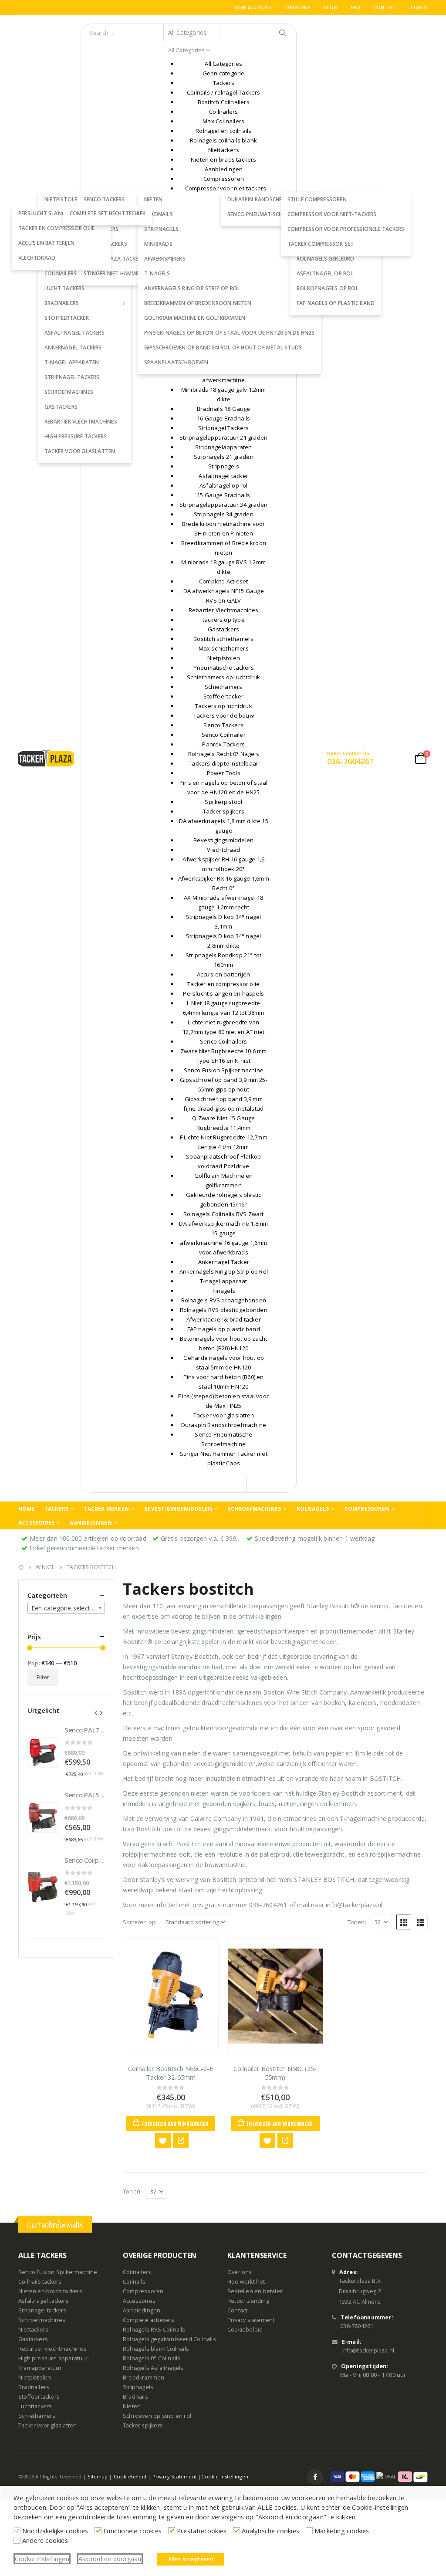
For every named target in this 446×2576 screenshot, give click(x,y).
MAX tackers (101, 229)
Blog (330, 7)
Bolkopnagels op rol (328, 288)
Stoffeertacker (67, 318)
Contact (385, 7)
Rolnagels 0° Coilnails (152, 2358)
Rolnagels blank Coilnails (156, 2349)
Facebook (315, 2477)
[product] (171, 1996)
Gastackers (61, 407)
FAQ (356, 7)
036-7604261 (357, 2326)
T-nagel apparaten (72, 362)
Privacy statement (251, 2320)
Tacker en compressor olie (56, 228)
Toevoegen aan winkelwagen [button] (175, 2124)
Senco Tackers (104, 199)
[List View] (420, 1922)
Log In (419, 7)
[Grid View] (404, 1922)
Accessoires (36, 1523)
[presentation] (96, 1712)
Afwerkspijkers (165, 259)
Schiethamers (37, 2416)
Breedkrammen (144, 2378)
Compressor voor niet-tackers (332, 214)
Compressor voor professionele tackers (346, 229)
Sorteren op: (140, 1922)
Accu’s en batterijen (46, 243)
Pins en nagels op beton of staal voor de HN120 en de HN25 (229, 333)
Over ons (298, 7)
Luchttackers (35, 2406)
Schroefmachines (69, 392)
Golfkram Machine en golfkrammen (195, 318)
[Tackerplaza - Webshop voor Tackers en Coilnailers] (46, 758)
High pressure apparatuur (53, 2358)
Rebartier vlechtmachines (81, 422)
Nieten (132, 2406)
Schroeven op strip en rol (157, 2416)
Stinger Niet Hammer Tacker (123, 273)
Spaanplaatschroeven (176, 362)
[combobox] (66, 1608)
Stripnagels (161, 229)
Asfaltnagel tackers (74, 333)
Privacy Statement (175, 2476)
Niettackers (33, 2330)
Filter (43, 1677)
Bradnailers (62, 303)
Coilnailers (137, 2272)
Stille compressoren (317, 199)
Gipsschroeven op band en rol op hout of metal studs (223, 347)
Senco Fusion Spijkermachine (58, 2272)
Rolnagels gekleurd (326, 259)
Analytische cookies (270, 2531)
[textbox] (66, 1608)
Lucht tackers (65, 288)
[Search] (283, 33)
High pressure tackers (76, 436)
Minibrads (158, 244)
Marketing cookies (342, 2531)
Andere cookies (45, 2540)
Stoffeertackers (39, 2397)
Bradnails (135, 2397)
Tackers (56, 1509)
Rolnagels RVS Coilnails (154, 2330)
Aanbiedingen (91, 1523)
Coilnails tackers (40, 2282)
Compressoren (367, 1509)
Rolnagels (313, 1509)
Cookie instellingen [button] (42, 2559)
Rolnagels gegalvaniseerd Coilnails (169, 2339)
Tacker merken (106, 1509)
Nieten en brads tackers (51, 2291)
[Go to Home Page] (21, 1567)
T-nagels (157, 273)
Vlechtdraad (37, 258)
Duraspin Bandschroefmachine (271, 199)
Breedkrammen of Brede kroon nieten (198, 303)
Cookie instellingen (225, 2476)
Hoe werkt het (246, 2282)
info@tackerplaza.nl (368, 2351)
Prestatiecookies (202, 2531)
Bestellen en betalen (255, 2291)
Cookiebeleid (245, 2330)
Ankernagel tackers (73, 347)
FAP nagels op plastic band (336, 303)
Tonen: (357, 1922)
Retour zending (248, 2301)
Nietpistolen (35, 2378)
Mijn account (254, 7)
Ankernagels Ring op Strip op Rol (192, 288)
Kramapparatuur (40, 2368)
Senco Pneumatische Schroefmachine (280, 214)
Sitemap (98, 2476)
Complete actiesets (149, 2320)
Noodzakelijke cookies (55, 2531)
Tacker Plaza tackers (114, 259)
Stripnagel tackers (72, 377)
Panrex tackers (105, 244)
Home (27, 1509)
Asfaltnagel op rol (325, 273)
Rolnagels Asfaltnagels (153, 2368)
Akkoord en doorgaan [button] (110, 2559)
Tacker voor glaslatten (80, 451)
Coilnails (134, 2282)
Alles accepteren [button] (191, 2559)
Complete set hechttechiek (108, 213)
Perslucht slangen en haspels (61, 213)
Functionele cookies (132, 2531)
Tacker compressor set (321, 244)
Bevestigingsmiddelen (178, 1509)
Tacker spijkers (143, 2425)
